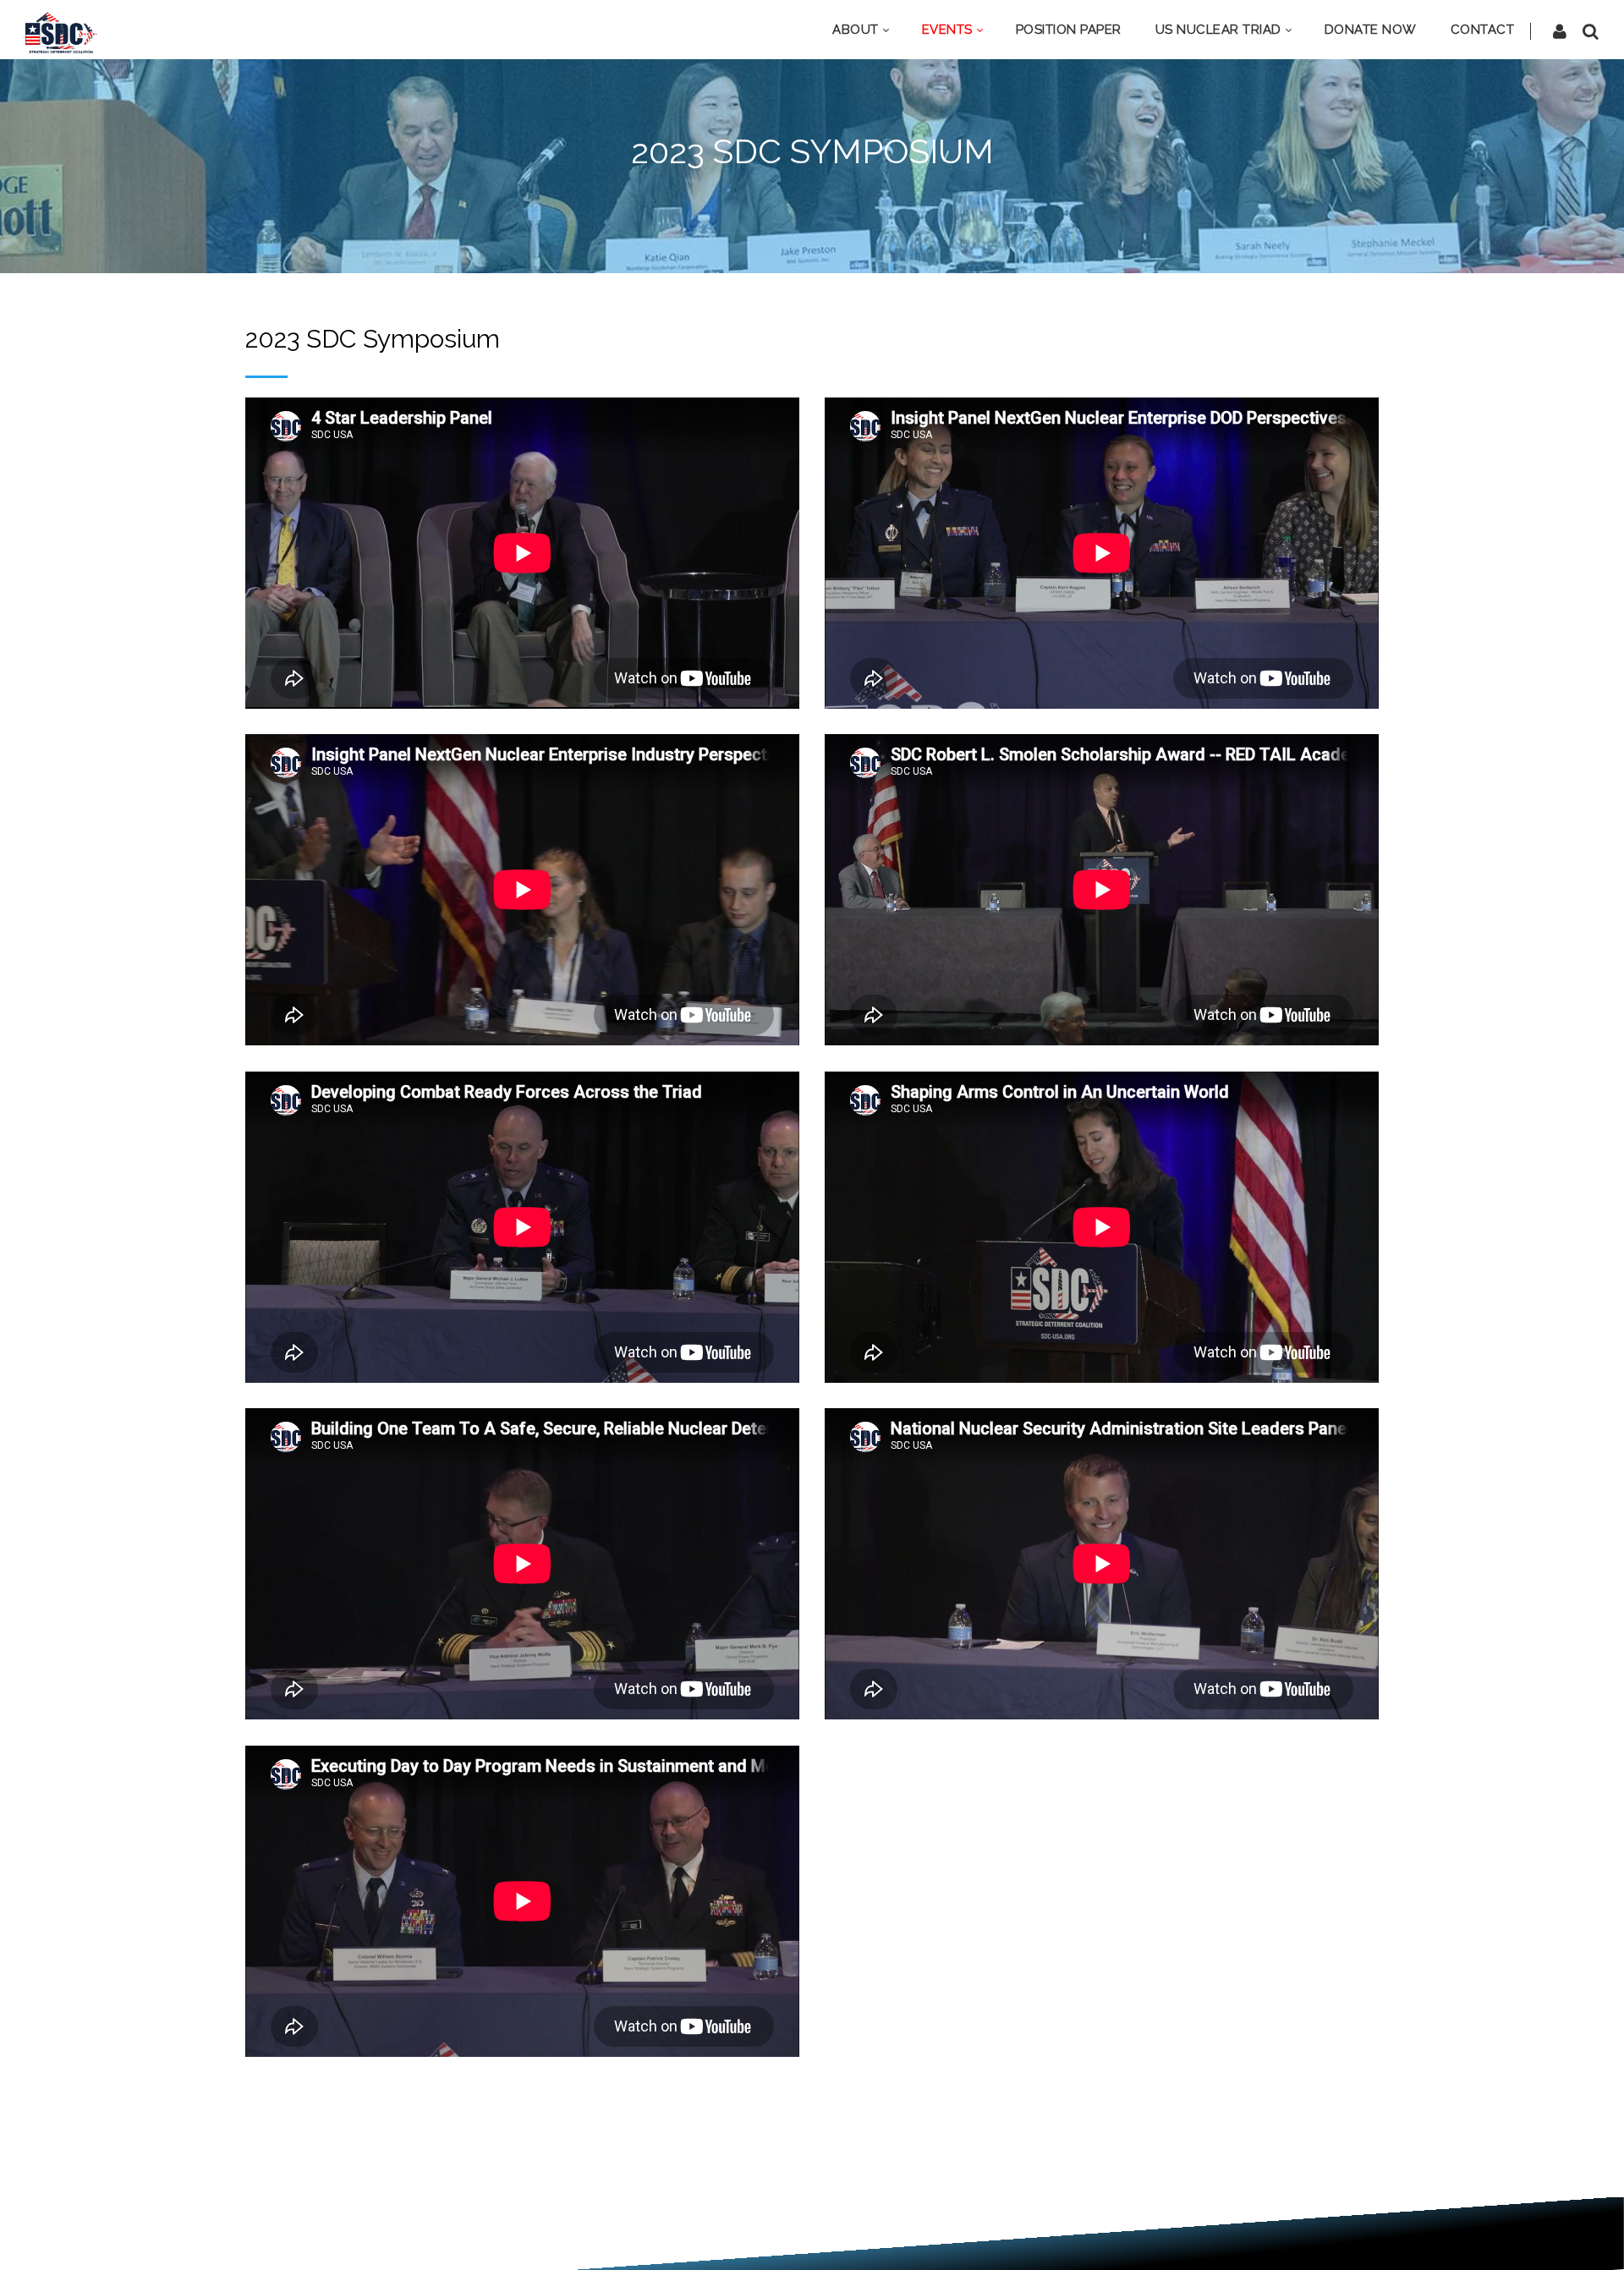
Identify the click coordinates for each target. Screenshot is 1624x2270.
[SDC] (61, 31)
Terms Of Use (780, 2234)
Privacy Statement (669, 2234)
